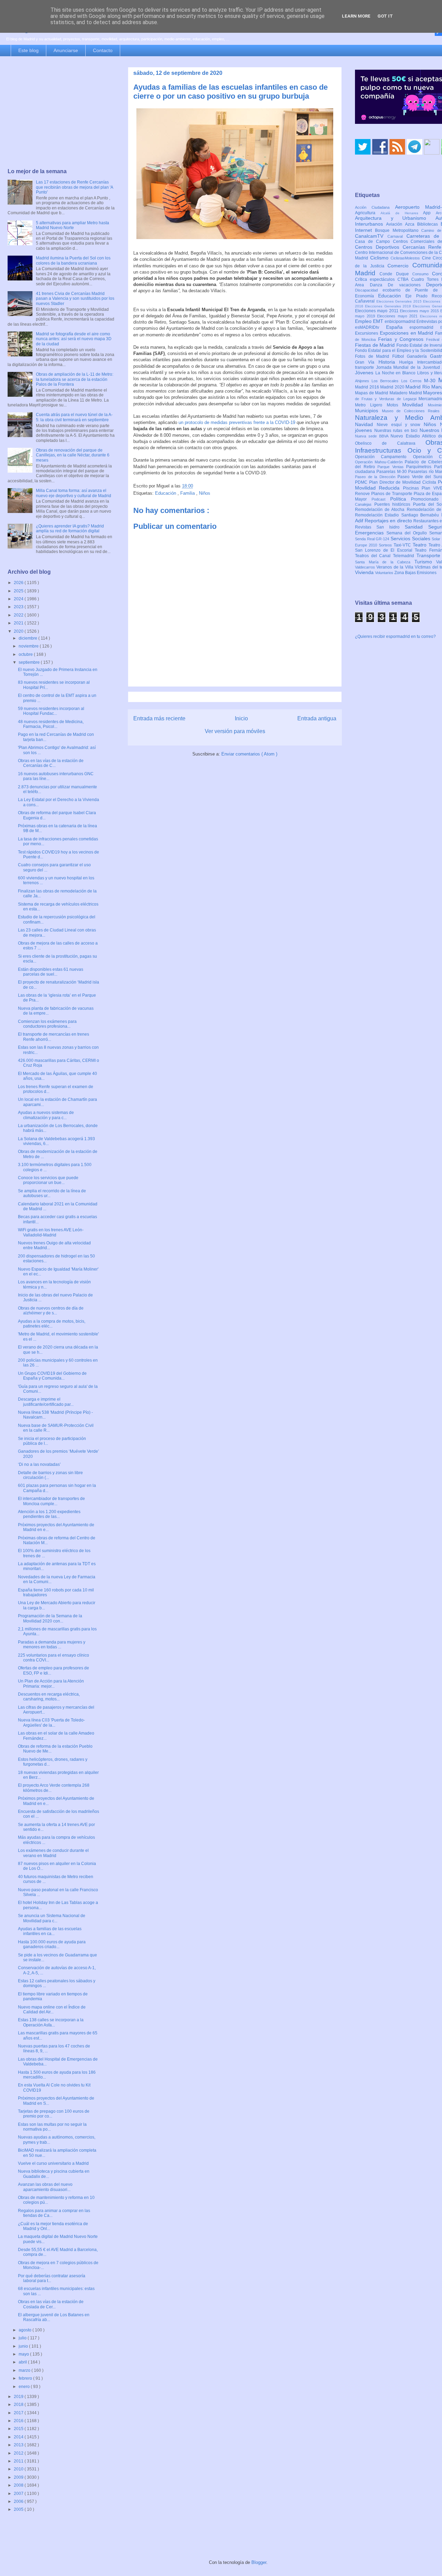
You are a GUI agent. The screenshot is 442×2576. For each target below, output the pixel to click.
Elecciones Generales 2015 (400, 301)
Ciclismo (381, 258)
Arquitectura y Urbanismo (395, 218)
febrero (26, 2378)
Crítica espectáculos (376, 279)
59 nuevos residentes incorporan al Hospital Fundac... (51, 711)
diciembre (28, 638)
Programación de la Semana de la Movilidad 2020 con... (50, 1618)
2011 (19, 2461)
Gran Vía (367, 362)
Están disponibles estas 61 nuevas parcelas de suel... (51, 972)
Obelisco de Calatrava (390, 443)
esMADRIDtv (371, 327)
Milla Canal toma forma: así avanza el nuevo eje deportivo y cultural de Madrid (74, 493)
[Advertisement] (61, 113)
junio (24, 2346)
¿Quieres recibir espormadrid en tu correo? (395, 636)
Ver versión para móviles (235, 731)
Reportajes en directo (389, 521)
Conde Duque (396, 274)
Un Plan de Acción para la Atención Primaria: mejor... (51, 1684)
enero (25, 2387)
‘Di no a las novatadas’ (39, 1464)
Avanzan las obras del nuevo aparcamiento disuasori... (45, 2187)
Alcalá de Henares (402, 213)
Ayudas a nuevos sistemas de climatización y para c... (46, 1115)
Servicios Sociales (411, 539)
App (429, 213)
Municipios (368, 411)
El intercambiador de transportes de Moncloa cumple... (51, 1501)
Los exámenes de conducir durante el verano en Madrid (53, 1853)
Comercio (400, 266)
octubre (26, 654)
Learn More (356, 16)
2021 (19, 623)
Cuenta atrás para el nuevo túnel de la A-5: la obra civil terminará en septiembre (74, 417)
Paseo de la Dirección (376, 477)
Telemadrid (405, 556)
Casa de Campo (374, 241)
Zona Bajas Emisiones (415, 573)
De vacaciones (407, 285)
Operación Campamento (384, 457)
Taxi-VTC (403, 545)
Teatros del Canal (374, 556)
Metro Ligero (371, 405)
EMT (379, 321)
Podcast (381, 499)
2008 (19, 2485)
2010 (19, 2469)
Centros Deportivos (379, 247)
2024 (19, 599)
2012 (19, 2453)
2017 (19, 2413)
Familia (188, 493)
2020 (19, 631)
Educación (166, 493)
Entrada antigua (317, 718)
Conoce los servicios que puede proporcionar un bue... (48, 1180)
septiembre (30, 662)
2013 (19, 2445)
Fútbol (400, 356)
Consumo (422, 274)
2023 (19, 607)
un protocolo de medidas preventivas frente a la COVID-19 (237, 422)
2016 (19, 2421)
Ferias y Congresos (402, 339)
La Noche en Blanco (396, 373)
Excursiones (367, 333)
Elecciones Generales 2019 (389, 306)
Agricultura (368, 213)
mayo (24, 2354)
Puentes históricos (394, 504)
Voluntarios (385, 573)
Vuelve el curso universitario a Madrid (53, 2163)
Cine (427, 258)
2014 (19, 2437)
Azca (411, 224)
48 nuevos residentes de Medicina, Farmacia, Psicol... (51, 724)
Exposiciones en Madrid (407, 333)
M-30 (431, 381)
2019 (19, 2397)
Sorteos (386, 545)
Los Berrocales (386, 381)
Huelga (408, 362)
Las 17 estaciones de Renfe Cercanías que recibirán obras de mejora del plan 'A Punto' (74, 187)
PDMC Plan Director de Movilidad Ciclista (396, 482)
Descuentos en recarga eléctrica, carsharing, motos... (49, 1697)
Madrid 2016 (368, 387)
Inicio (241, 718)
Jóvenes (365, 373)
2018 (19, 2405)
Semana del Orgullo (408, 533)
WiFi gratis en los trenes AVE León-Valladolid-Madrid (51, 1232)
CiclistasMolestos (406, 258)
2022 (19, 615)
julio (23, 2338)
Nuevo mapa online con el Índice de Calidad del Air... (52, 2010)
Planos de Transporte (392, 494)
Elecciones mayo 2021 (398, 316)
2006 (19, 2501)
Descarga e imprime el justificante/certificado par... (46, 1402)
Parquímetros (420, 467)
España (398, 327)
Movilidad (415, 405)
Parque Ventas (392, 467)
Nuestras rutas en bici (397, 431)
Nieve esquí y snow (400, 425)
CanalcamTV (371, 236)
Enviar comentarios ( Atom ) (249, 754)
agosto (26, 2330)
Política (401, 499)
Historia (389, 362)
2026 (19, 583)
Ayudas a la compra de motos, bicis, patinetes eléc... (52, 1324)
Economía (367, 296)
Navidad (366, 424)
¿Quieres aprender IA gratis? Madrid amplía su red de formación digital (70, 529)
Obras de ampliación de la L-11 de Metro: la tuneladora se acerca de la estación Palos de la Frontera (75, 379)
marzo (25, 2370)
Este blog (28, 50)
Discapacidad (369, 290)
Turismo (425, 562)
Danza (379, 285)
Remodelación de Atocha (381, 510)
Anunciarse (66, 50)
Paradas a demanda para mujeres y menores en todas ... (52, 1645)
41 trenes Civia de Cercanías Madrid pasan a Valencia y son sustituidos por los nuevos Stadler (75, 299)
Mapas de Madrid (372, 393)
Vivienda (365, 572)
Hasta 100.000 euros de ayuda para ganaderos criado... (52, 1944)
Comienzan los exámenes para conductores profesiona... (47, 1024)
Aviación (396, 224)
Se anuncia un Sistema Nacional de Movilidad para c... (52, 1918)
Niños (205, 493)
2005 (19, 2509)
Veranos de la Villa (396, 567)
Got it (385, 16)
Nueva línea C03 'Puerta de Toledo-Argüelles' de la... (51, 1723)
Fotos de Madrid (374, 356)
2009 (19, 2477)
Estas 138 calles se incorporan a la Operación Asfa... (51, 2022)
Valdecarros (366, 567)
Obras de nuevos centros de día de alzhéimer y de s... (51, 1311)
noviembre (29, 646)
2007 (19, 2494)
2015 (19, 2429)
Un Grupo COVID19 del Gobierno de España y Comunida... (52, 1376)
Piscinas (412, 488)
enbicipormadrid (401, 322)
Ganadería (418, 356)
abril (23, 2362)
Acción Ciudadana (375, 207)
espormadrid (425, 327)
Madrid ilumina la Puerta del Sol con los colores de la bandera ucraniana (73, 260)
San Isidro (391, 527)
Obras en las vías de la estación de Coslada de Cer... (51, 2304)
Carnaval (397, 236)
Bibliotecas (429, 224)
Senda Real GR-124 (373, 539)
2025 (19, 591)
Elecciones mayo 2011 (377, 311)
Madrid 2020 (393, 387)
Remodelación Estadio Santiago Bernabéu (398, 515)
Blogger (259, 2562)
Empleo (364, 321)
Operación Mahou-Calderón (380, 462)
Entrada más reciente (159, 718)
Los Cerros (413, 381)
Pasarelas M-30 (392, 472)
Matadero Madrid (406, 393)
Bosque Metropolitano (398, 230)
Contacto (103, 50)
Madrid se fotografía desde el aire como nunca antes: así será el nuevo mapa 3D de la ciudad (74, 339)
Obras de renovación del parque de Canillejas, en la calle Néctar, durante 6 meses (73, 455)
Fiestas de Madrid (376, 345)
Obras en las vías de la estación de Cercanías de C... (51, 763)
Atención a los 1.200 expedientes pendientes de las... (49, 1514)
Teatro (421, 545)
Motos (395, 405)
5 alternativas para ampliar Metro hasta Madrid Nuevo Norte (73, 225)
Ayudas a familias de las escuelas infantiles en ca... (50, 1931)
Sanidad (416, 527)
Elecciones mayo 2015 (420, 311)
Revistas (366, 527)
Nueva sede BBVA (373, 436)
